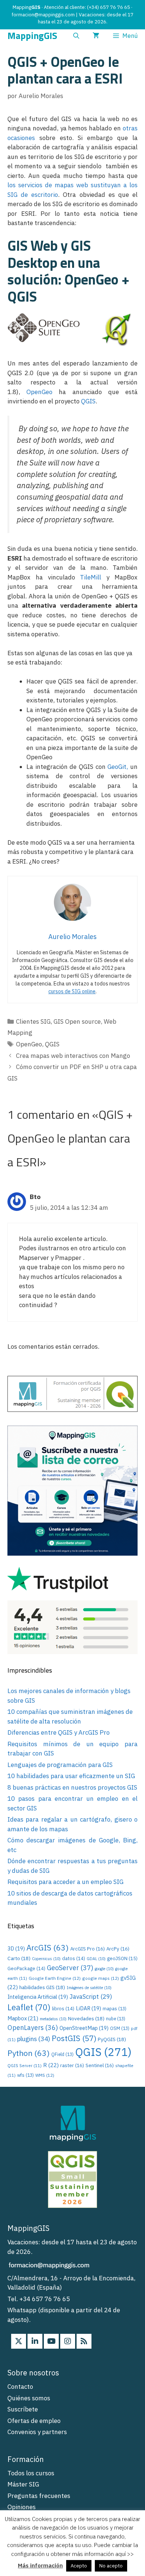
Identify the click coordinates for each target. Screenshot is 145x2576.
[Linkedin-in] (35, 2341)
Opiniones (22, 2507)
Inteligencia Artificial (38, 1997)
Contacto (20, 2387)
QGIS (88, 401)
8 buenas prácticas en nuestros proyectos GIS (72, 1787)
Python (29, 2053)
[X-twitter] (19, 2341)
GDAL (96, 1959)
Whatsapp (22, 2310)
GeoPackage (26, 1968)
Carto (19, 1958)
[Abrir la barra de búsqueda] (76, 36)
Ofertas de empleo (34, 2421)
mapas (115, 2009)
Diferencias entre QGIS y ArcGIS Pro (59, 1732)
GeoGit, (118, 767)
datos (74, 1958)
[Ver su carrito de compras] (96, 36)
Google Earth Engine (55, 1978)
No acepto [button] (111, 2566)
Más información (40, 2565)
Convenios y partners (37, 2432)
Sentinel (100, 2065)
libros (63, 2008)
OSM (120, 2028)
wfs (25, 2075)
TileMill (91, 577)
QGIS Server (25, 2066)
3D (16, 1948)
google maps (101, 1978)
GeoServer (70, 1968)
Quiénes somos (29, 2398)
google (104, 1969)
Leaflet (29, 2007)
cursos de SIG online (72, 991)
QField (62, 2054)
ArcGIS (48, 1948)
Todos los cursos (31, 2473)
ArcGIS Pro (88, 1949)
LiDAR (88, 2008)
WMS (45, 2075)
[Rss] (84, 2341)
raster (72, 2065)
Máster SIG (23, 2484)
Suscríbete (23, 2409)
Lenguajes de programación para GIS (60, 1765)
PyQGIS (112, 2039)
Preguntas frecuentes (39, 2496)
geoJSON (122, 1958)
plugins (34, 2039)
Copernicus (46, 1959)
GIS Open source (77, 1021)
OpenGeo (39, 392)
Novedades (86, 2018)
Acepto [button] (79, 2566)
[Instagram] (68, 2341)
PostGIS (74, 2038)
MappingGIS (32, 36)
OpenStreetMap (84, 2028)
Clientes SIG (33, 1021)
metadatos (53, 2019)
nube (116, 2019)
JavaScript (91, 1997)
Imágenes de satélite (89, 1988)
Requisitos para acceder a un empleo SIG (65, 1882)
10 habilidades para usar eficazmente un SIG (71, 1776)
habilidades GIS (42, 1987)
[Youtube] (51, 2341)
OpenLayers (33, 2028)
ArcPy (118, 1949)
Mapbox (23, 2018)
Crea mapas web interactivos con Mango (73, 1056)
